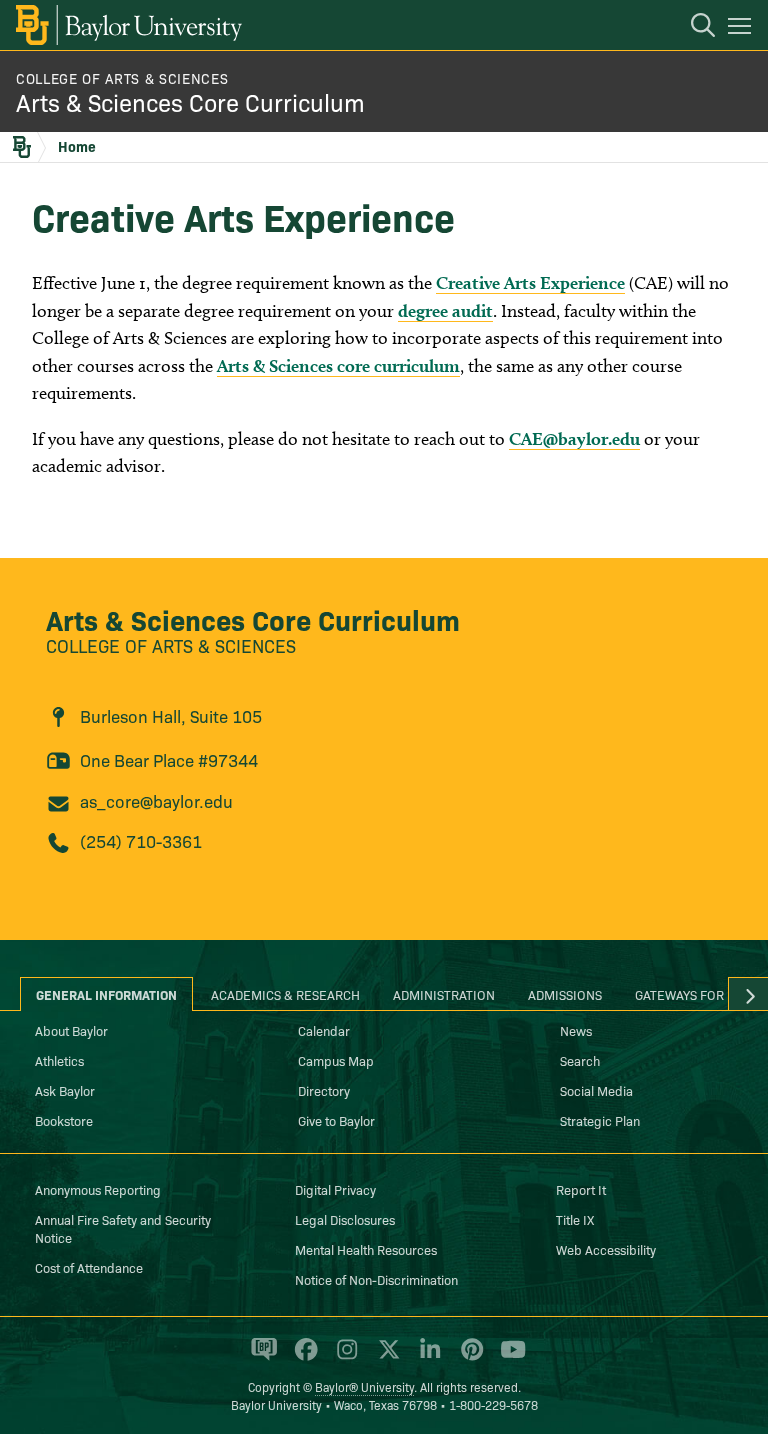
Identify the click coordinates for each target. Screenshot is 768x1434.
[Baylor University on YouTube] (508, 1358)
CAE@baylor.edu (574, 438)
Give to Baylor (336, 1120)
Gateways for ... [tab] (687, 994)
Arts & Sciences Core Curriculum (190, 101)
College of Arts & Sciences (122, 78)
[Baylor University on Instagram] (343, 1358)
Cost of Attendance (89, 1267)
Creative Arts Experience (530, 282)
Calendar (324, 1030)
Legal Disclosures (345, 1219)
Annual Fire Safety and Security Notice (123, 1228)
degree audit (445, 310)
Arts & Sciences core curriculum (338, 365)
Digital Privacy (335, 1189)
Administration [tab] (444, 994)
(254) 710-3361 (141, 840)
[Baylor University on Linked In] (426, 1358)
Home (77, 146)
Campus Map (336, 1060)
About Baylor (71, 1030)
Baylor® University (364, 1386)
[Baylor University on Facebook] (302, 1358)
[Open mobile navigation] (742, 29)
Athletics (59, 1060)
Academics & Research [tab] (285, 994)
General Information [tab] (106, 994)
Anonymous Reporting (98, 1189)
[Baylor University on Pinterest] (468, 1358)
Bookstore (64, 1120)
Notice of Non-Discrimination (376, 1279)
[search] (693, 28)
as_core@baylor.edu (156, 800)
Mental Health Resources (366, 1249)
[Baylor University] (127, 25)
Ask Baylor (65, 1090)
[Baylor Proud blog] (260, 1358)
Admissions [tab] (565, 994)
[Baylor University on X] (385, 1358)
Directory (324, 1090)
